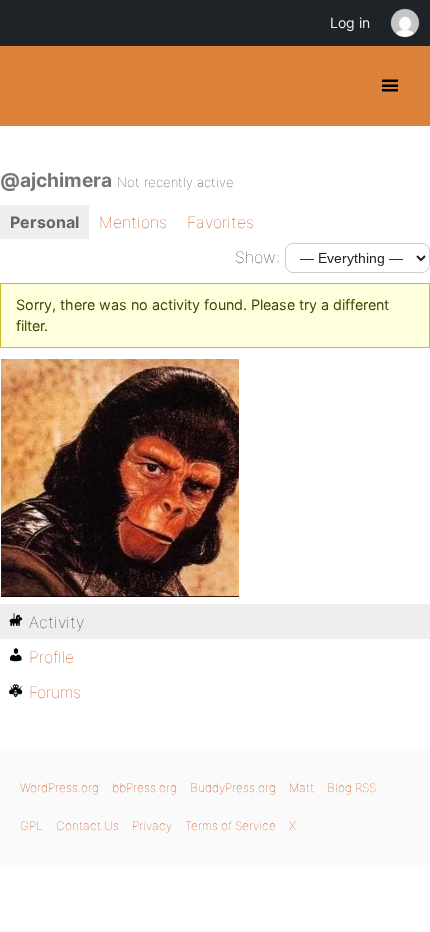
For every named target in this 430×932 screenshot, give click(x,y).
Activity (56, 622)
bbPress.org (144, 787)
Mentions (133, 222)
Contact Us (87, 825)
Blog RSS (351, 787)
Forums (55, 692)
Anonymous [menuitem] (404, 23)
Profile (51, 657)
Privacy (152, 825)
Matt (301, 787)
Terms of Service (230, 825)
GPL (31, 825)
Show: (257, 257)
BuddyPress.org (32, 86)
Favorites (220, 222)
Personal (44, 222)
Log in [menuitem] (350, 22)
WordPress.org (59, 787)
